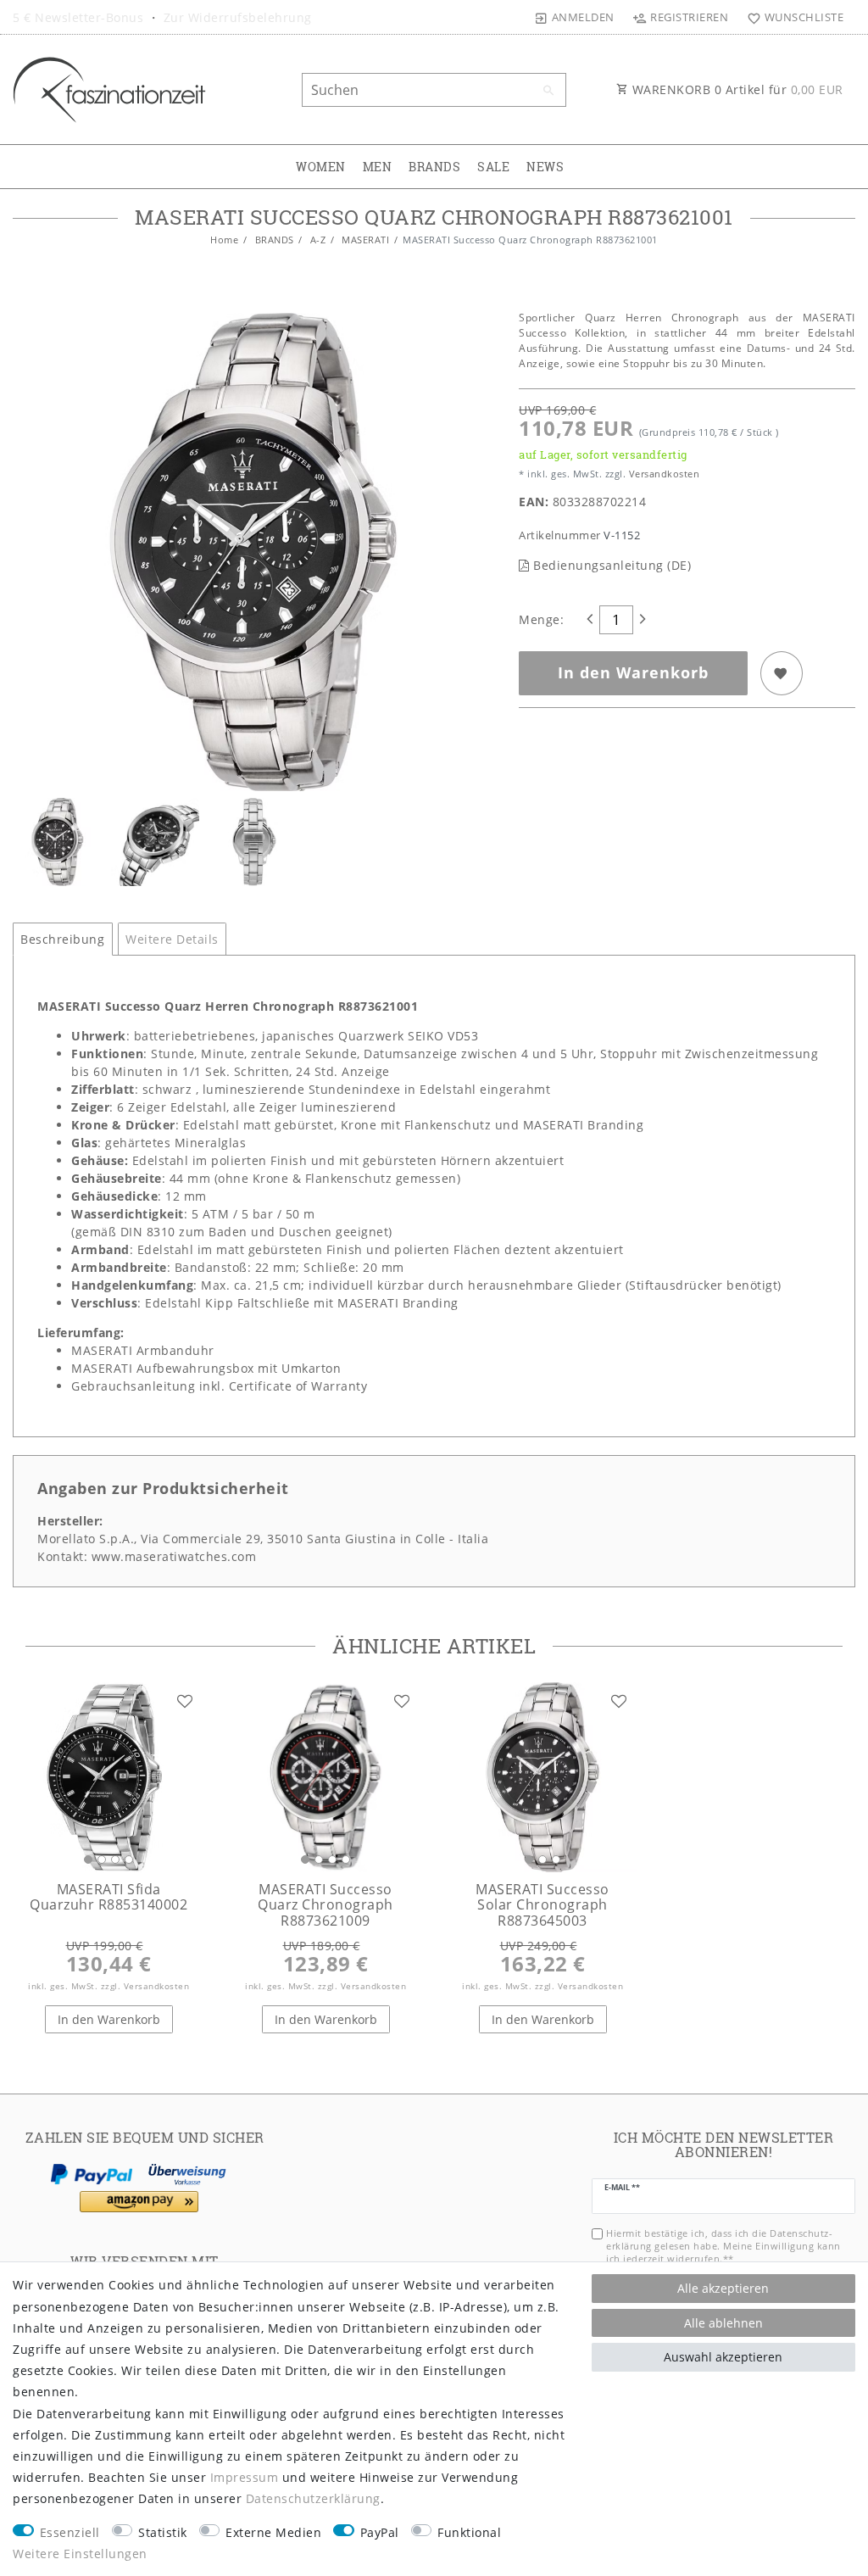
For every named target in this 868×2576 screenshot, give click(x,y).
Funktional (469, 2532)
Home (224, 240)
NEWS (545, 167)
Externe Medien (273, 2532)
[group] (108, 1777)
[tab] (63, 940)
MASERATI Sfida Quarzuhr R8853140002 (108, 1897)
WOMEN (321, 167)
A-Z (316, 240)
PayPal (380, 2532)
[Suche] (549, 91)
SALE (493, 167)
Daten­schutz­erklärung (313, 2498)
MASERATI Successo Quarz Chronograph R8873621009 (325, 1905)
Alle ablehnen (723, 2323)
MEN (378, 167)
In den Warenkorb (633, 672)
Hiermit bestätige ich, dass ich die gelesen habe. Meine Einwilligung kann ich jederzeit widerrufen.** (723, 2246)
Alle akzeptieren (723, 2288)
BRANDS (434, 167)
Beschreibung (62, 939)
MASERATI (364, 240)
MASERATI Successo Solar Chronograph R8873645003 (542, 1905)
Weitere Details (172, 939)
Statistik (163, 2532)
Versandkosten (662, 474)
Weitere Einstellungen (80, 2554)
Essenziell (70, 2532)
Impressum (245, 2477)
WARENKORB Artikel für (736, 89)
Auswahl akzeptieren (723, 2357)
